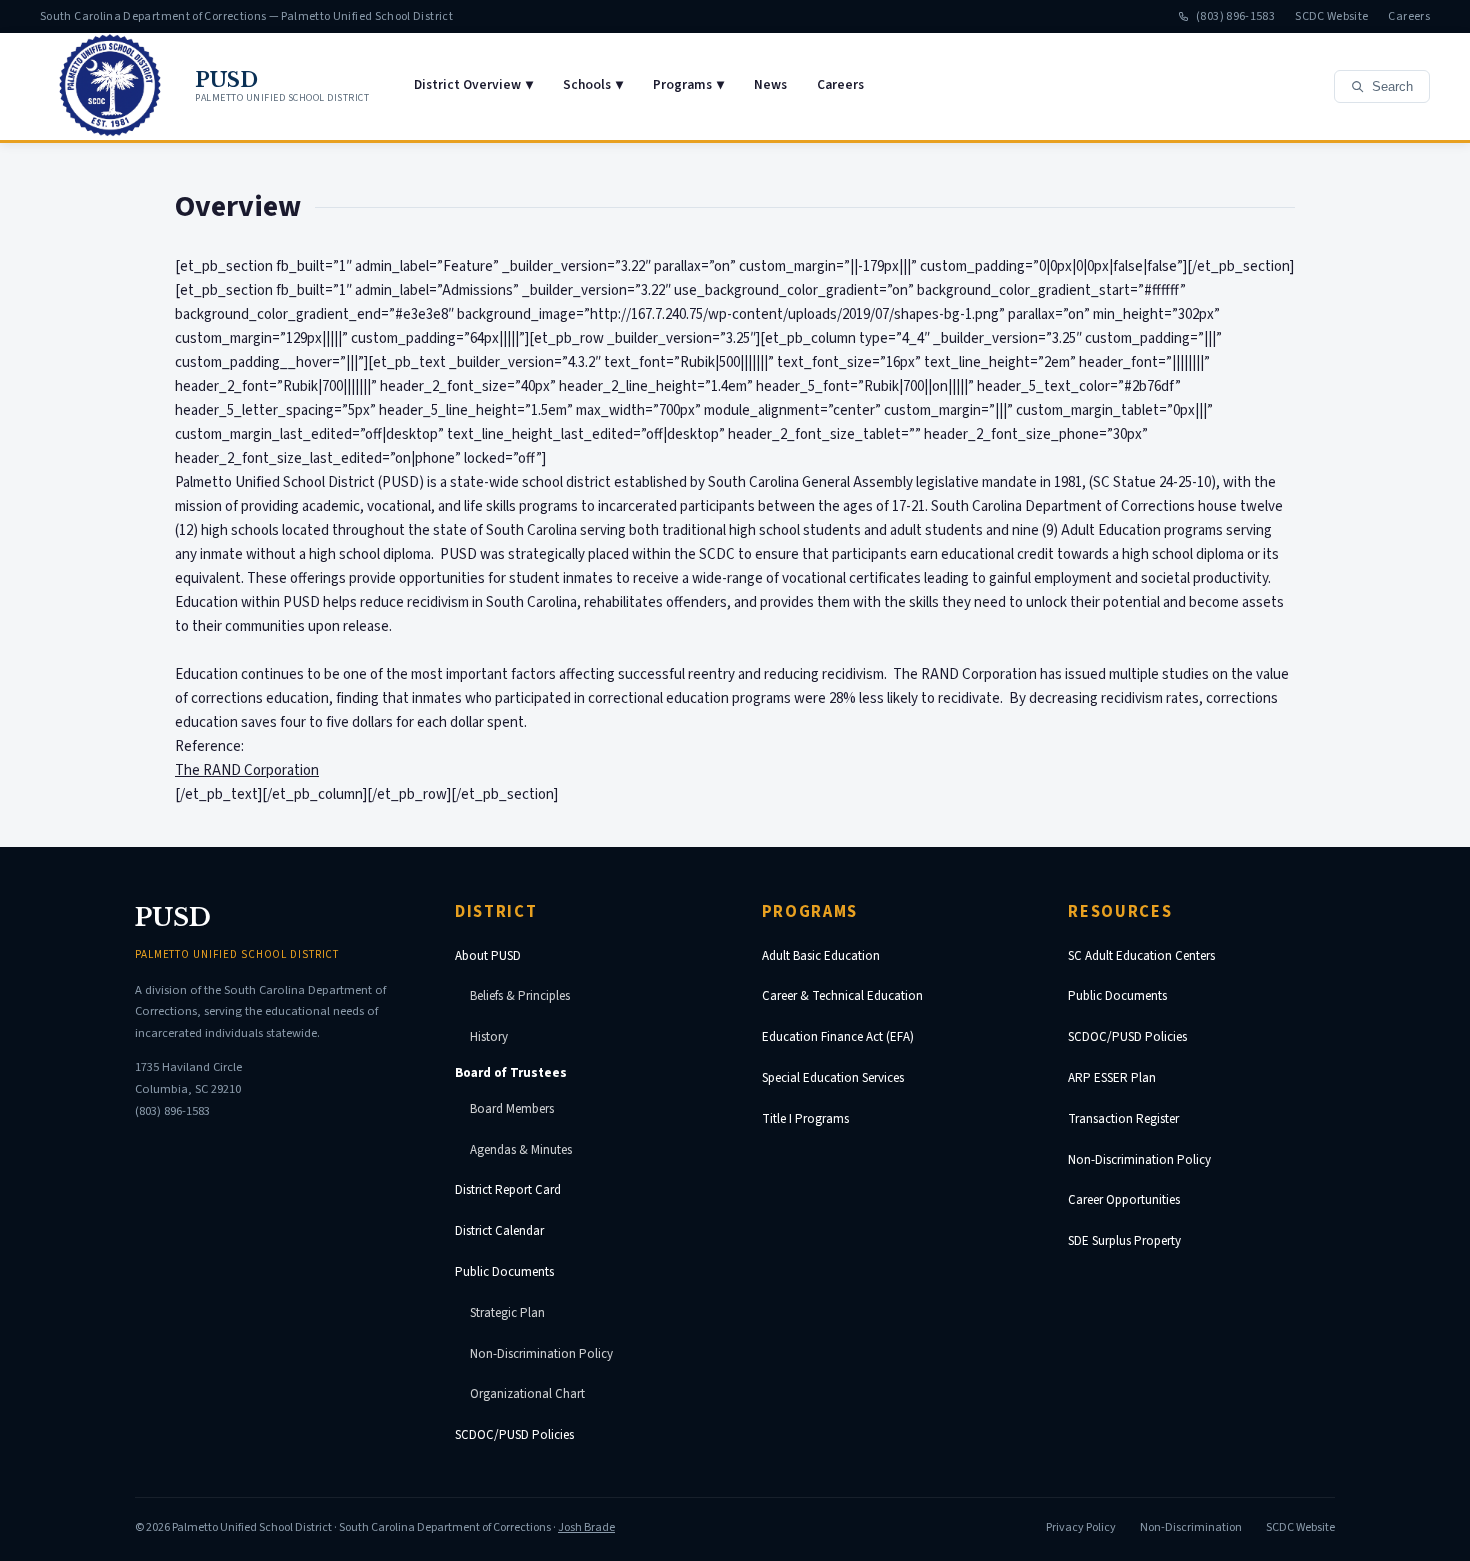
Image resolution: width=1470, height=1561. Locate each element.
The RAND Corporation (247, 770)
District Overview (473, 84)
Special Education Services (833, 1078)
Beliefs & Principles (520, 996)
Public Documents (504, 1272)
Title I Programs (805, 1119)
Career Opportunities (1124, 1200)
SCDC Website (1331, 16)
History (489, 1037)
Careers (1409, 16)
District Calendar (499, 1231)
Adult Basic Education (821, 956)
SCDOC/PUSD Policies (514, 1435)
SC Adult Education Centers (1141, 956)
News (770, 84)
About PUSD (488, 956)
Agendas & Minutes (521, 1150)
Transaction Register (1123, 1119)
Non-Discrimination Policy (541, 1354)
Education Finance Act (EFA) (838, 1037)
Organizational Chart (527, 1394)
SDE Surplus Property (1124, 1241)
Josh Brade (586, 1527)
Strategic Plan (507, 1313)
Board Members (512, 1109)
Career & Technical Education (842, 996)
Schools (593, 84)
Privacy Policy (1081, 1527)
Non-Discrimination (1191, 1527)
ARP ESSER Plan (1112, 1078)
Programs (688, 84)
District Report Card (508, 1190)
